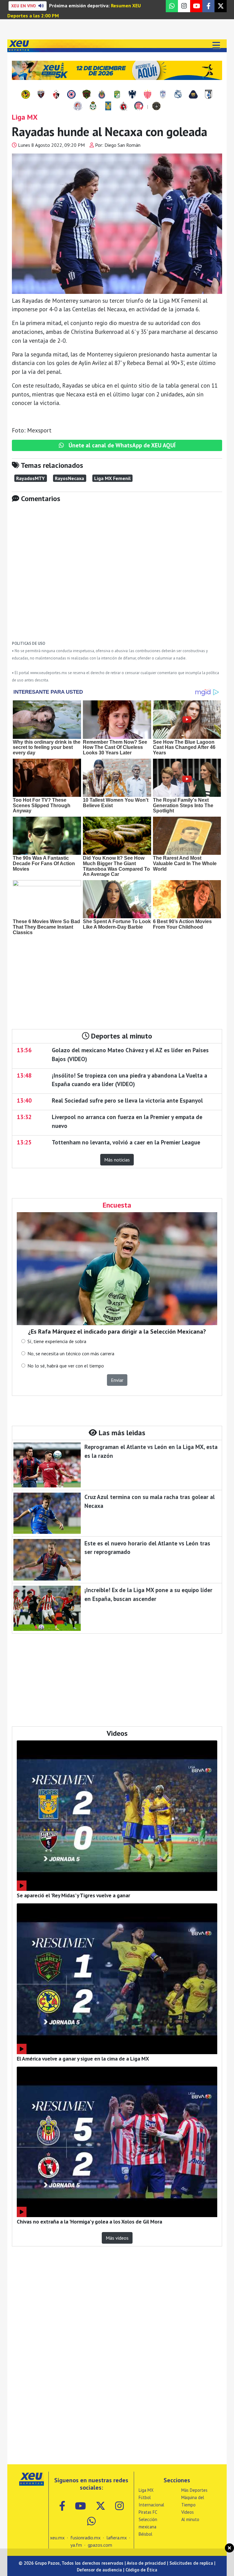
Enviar (117, 1380)
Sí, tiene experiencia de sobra (57, 1341)
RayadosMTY (30, 478)
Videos (188, 2512)
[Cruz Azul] (71, 95)
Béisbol (145, 2534)
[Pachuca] (163, 95)
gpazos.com (100, 2545)
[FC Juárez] (87, 95)
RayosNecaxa (69, 478)
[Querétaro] (208, 95)
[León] (117, 95)
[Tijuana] (123, 107)
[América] (26, 95)
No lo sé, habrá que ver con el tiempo (66, 1366)
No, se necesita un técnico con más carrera (71, 1353)
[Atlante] (41, 95)
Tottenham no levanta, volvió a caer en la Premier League (126, 1142)
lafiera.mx (117, 2538)
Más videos (117, 2238)
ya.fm (76, 2545)
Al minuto (190, 2519)
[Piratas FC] (156, 107)
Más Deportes (194, 2490)
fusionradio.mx (85, 2538)
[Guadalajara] (102, 95)
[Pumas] (193, 95)
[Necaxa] (147, 95)
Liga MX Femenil (112, 478)
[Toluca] (139, 107)
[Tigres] (108, 107)
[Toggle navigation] (216, 46)
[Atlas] (56, 95)
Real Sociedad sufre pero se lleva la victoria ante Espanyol (127, 1100)
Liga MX (146, 2490)
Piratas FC (148, 2512)
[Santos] (93, 107)
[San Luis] (78, 107)
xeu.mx (57, 2538)
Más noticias (117, 1160)
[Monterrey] (132, 95)
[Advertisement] (117, 576)
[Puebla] (178, 95)
